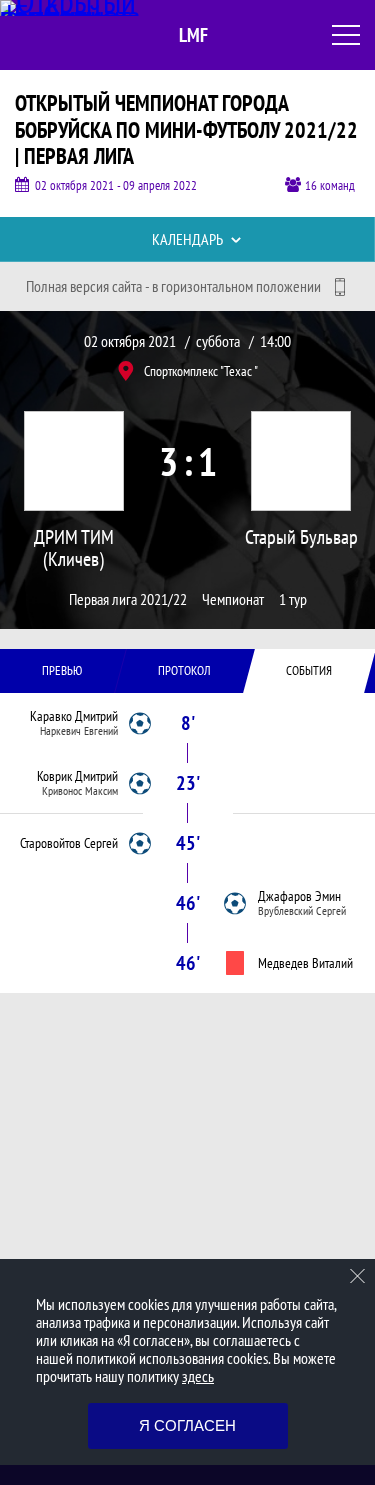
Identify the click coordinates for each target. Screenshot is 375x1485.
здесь (198, 1376)
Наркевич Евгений (79, 731)
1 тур (293, 599)
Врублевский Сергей (302, 911)
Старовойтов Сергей (69, 843)
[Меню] (346, 35)
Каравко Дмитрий (74, 716)
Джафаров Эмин (299, 896)
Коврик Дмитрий (77, 776)
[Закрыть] (358, 1276)
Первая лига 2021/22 (128, 599)
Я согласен (187, 1425)
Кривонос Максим (80, 791)
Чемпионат (233, 599)
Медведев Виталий (305, 963)
